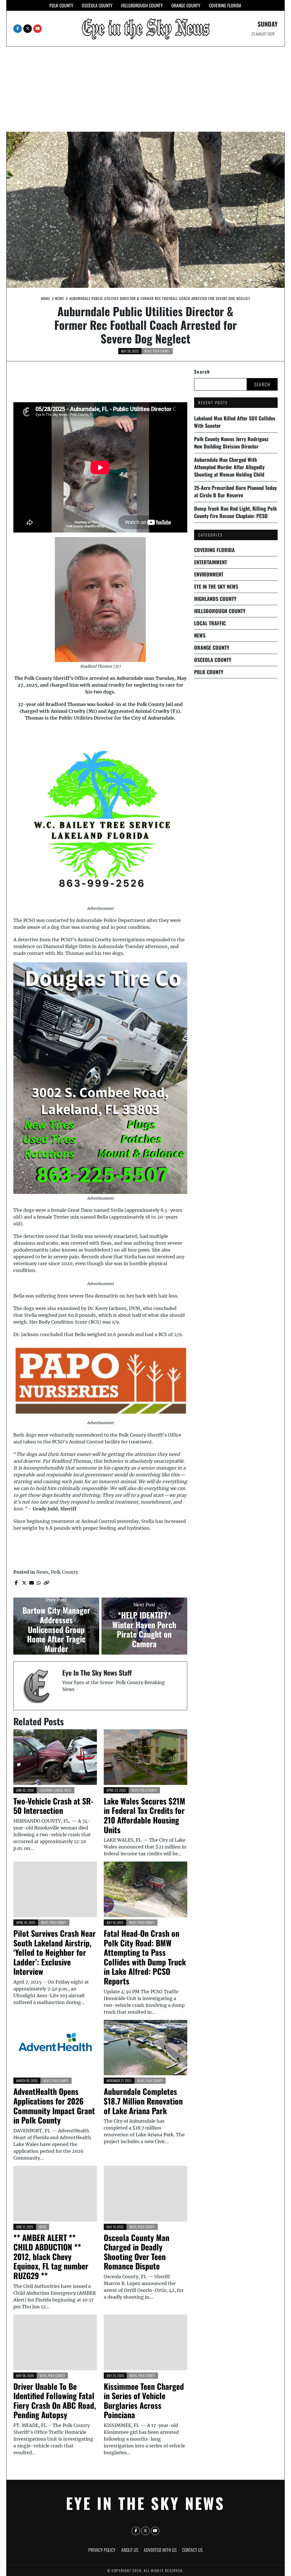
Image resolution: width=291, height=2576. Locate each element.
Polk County (61, 5)
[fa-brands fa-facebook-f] (18, 29)
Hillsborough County (142, 5)
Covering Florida (225, 5)
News (148, 351)
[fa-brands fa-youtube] (38, 29)
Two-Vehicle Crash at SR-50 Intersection (53, 1806)
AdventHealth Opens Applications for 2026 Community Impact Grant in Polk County (54, 2106)
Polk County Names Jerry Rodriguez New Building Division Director (231, 443)
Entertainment (211, 562)
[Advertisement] (145, 89)
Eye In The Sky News (216, 586)
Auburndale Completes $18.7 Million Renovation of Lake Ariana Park (143, 2101)
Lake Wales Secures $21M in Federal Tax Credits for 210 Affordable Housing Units (145, 1815)
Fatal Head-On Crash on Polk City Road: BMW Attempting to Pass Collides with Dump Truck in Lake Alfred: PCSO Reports (145, 1957)
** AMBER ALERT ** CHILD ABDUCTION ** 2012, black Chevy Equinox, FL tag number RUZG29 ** (51, 2257)
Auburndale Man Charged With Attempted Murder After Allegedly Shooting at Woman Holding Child (229, 467)
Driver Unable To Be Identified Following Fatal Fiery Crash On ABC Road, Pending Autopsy (55, 2401)
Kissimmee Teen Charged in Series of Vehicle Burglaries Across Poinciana (144, 2401)
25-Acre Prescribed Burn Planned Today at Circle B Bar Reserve (235, 491)
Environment (209, 574)
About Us (130, 2550)
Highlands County (215, 599)
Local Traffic (210, 623)
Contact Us (192, 2550)
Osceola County (97, 5)
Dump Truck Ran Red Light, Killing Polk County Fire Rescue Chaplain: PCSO (235, 512)
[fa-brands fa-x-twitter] (28, 29)
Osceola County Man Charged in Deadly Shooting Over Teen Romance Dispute (137, 2252)
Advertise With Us (160, 2550)
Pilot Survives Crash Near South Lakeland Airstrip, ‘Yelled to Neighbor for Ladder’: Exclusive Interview (55, 1952)
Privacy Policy (102, 2550)
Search (202, 372)
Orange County (186, 5)
